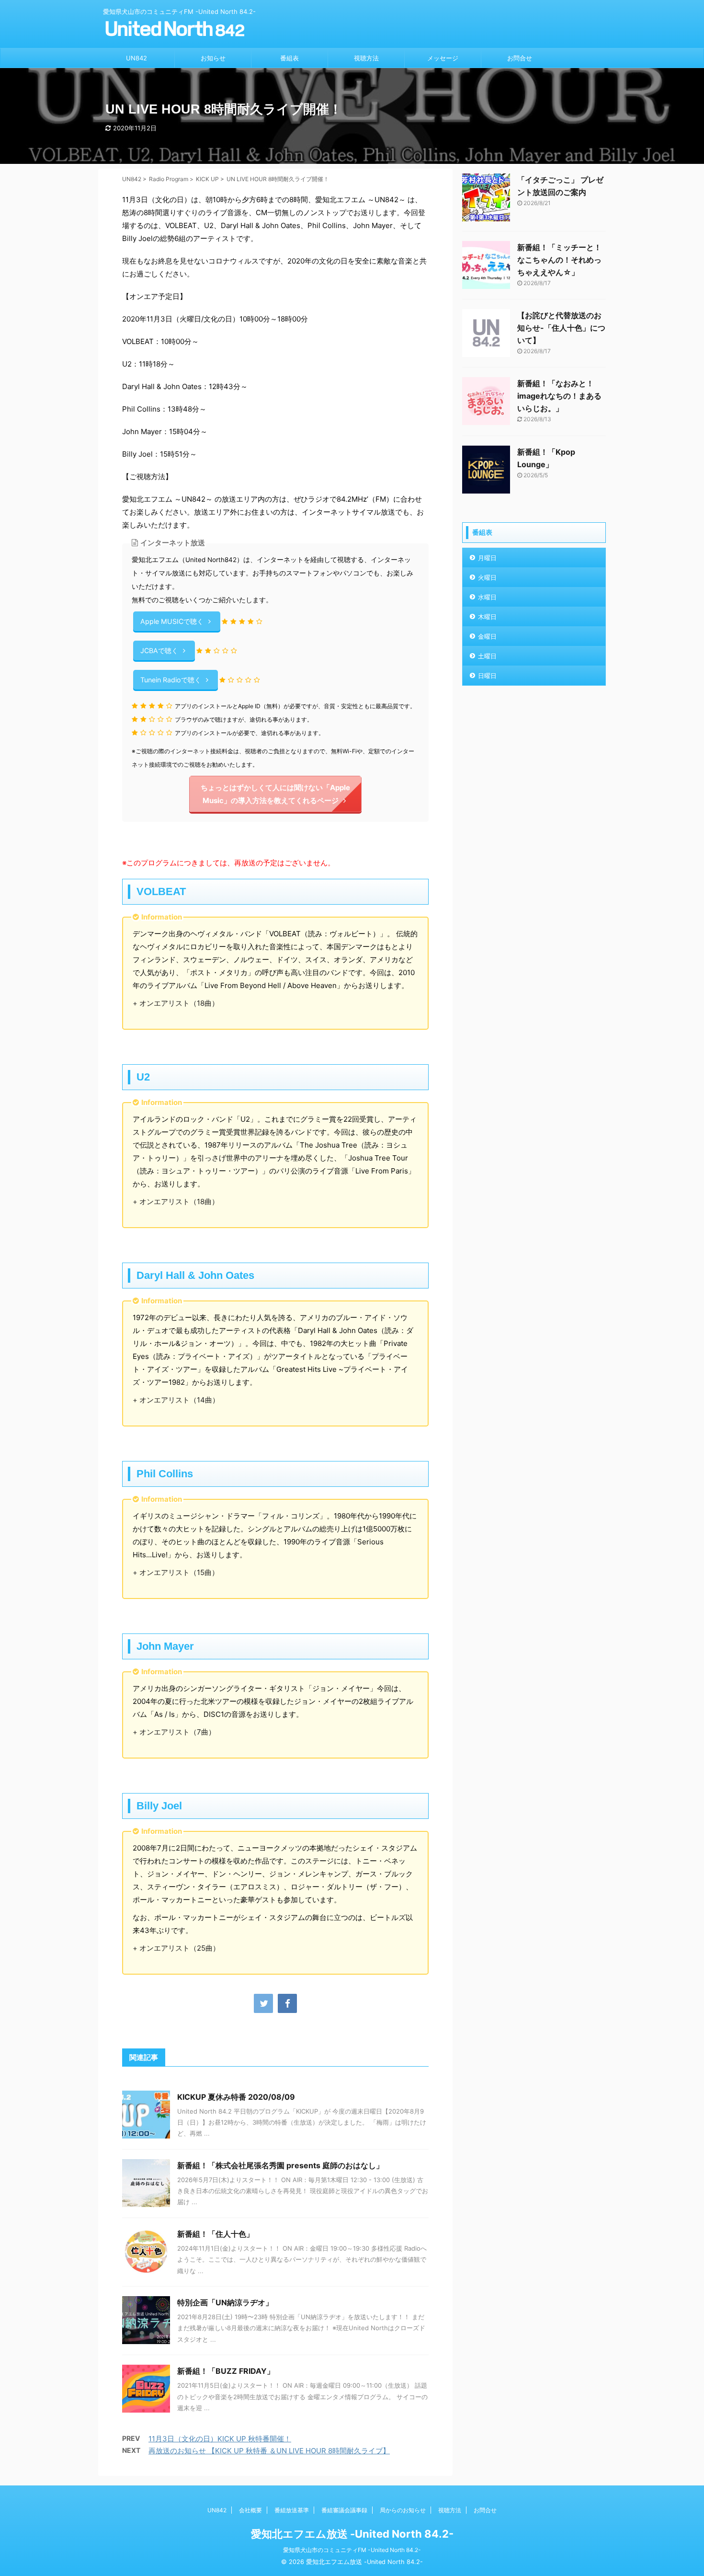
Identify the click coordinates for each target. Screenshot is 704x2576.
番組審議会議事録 (344, 2510)
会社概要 (250, 2510)
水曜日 (487, 597)
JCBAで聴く (159, 650)
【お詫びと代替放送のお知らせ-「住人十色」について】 (561, 328)
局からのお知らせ (403, 2510)
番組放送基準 (292, 2510)
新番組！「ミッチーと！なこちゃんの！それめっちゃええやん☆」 (559, 260)
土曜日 (487, 656)
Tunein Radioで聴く (171, 680)
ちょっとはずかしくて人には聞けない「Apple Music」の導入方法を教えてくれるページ (275, 794)
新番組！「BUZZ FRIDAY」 (226, 2371)
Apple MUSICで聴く (172, 621)
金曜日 (487, 636)
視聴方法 (366, 58)
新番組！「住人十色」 (216, 2234)
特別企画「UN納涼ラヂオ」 (225, 2302)
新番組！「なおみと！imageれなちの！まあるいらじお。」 (559, 396)
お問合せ (520, 58)
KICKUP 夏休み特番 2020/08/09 (236, 2097)
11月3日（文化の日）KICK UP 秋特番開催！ (220, 2439)
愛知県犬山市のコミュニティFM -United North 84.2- (352, 2550)
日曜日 (487, 676)
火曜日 (487, 577)
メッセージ (443, 58)
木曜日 (487, 617)
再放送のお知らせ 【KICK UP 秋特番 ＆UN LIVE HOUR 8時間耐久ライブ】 (269, 2451)
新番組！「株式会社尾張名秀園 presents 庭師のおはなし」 (280, 2165)
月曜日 (487, 558)
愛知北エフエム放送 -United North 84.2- (352, 2534)
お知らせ (213, 58)
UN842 (136, 58)
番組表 (290, 58)
